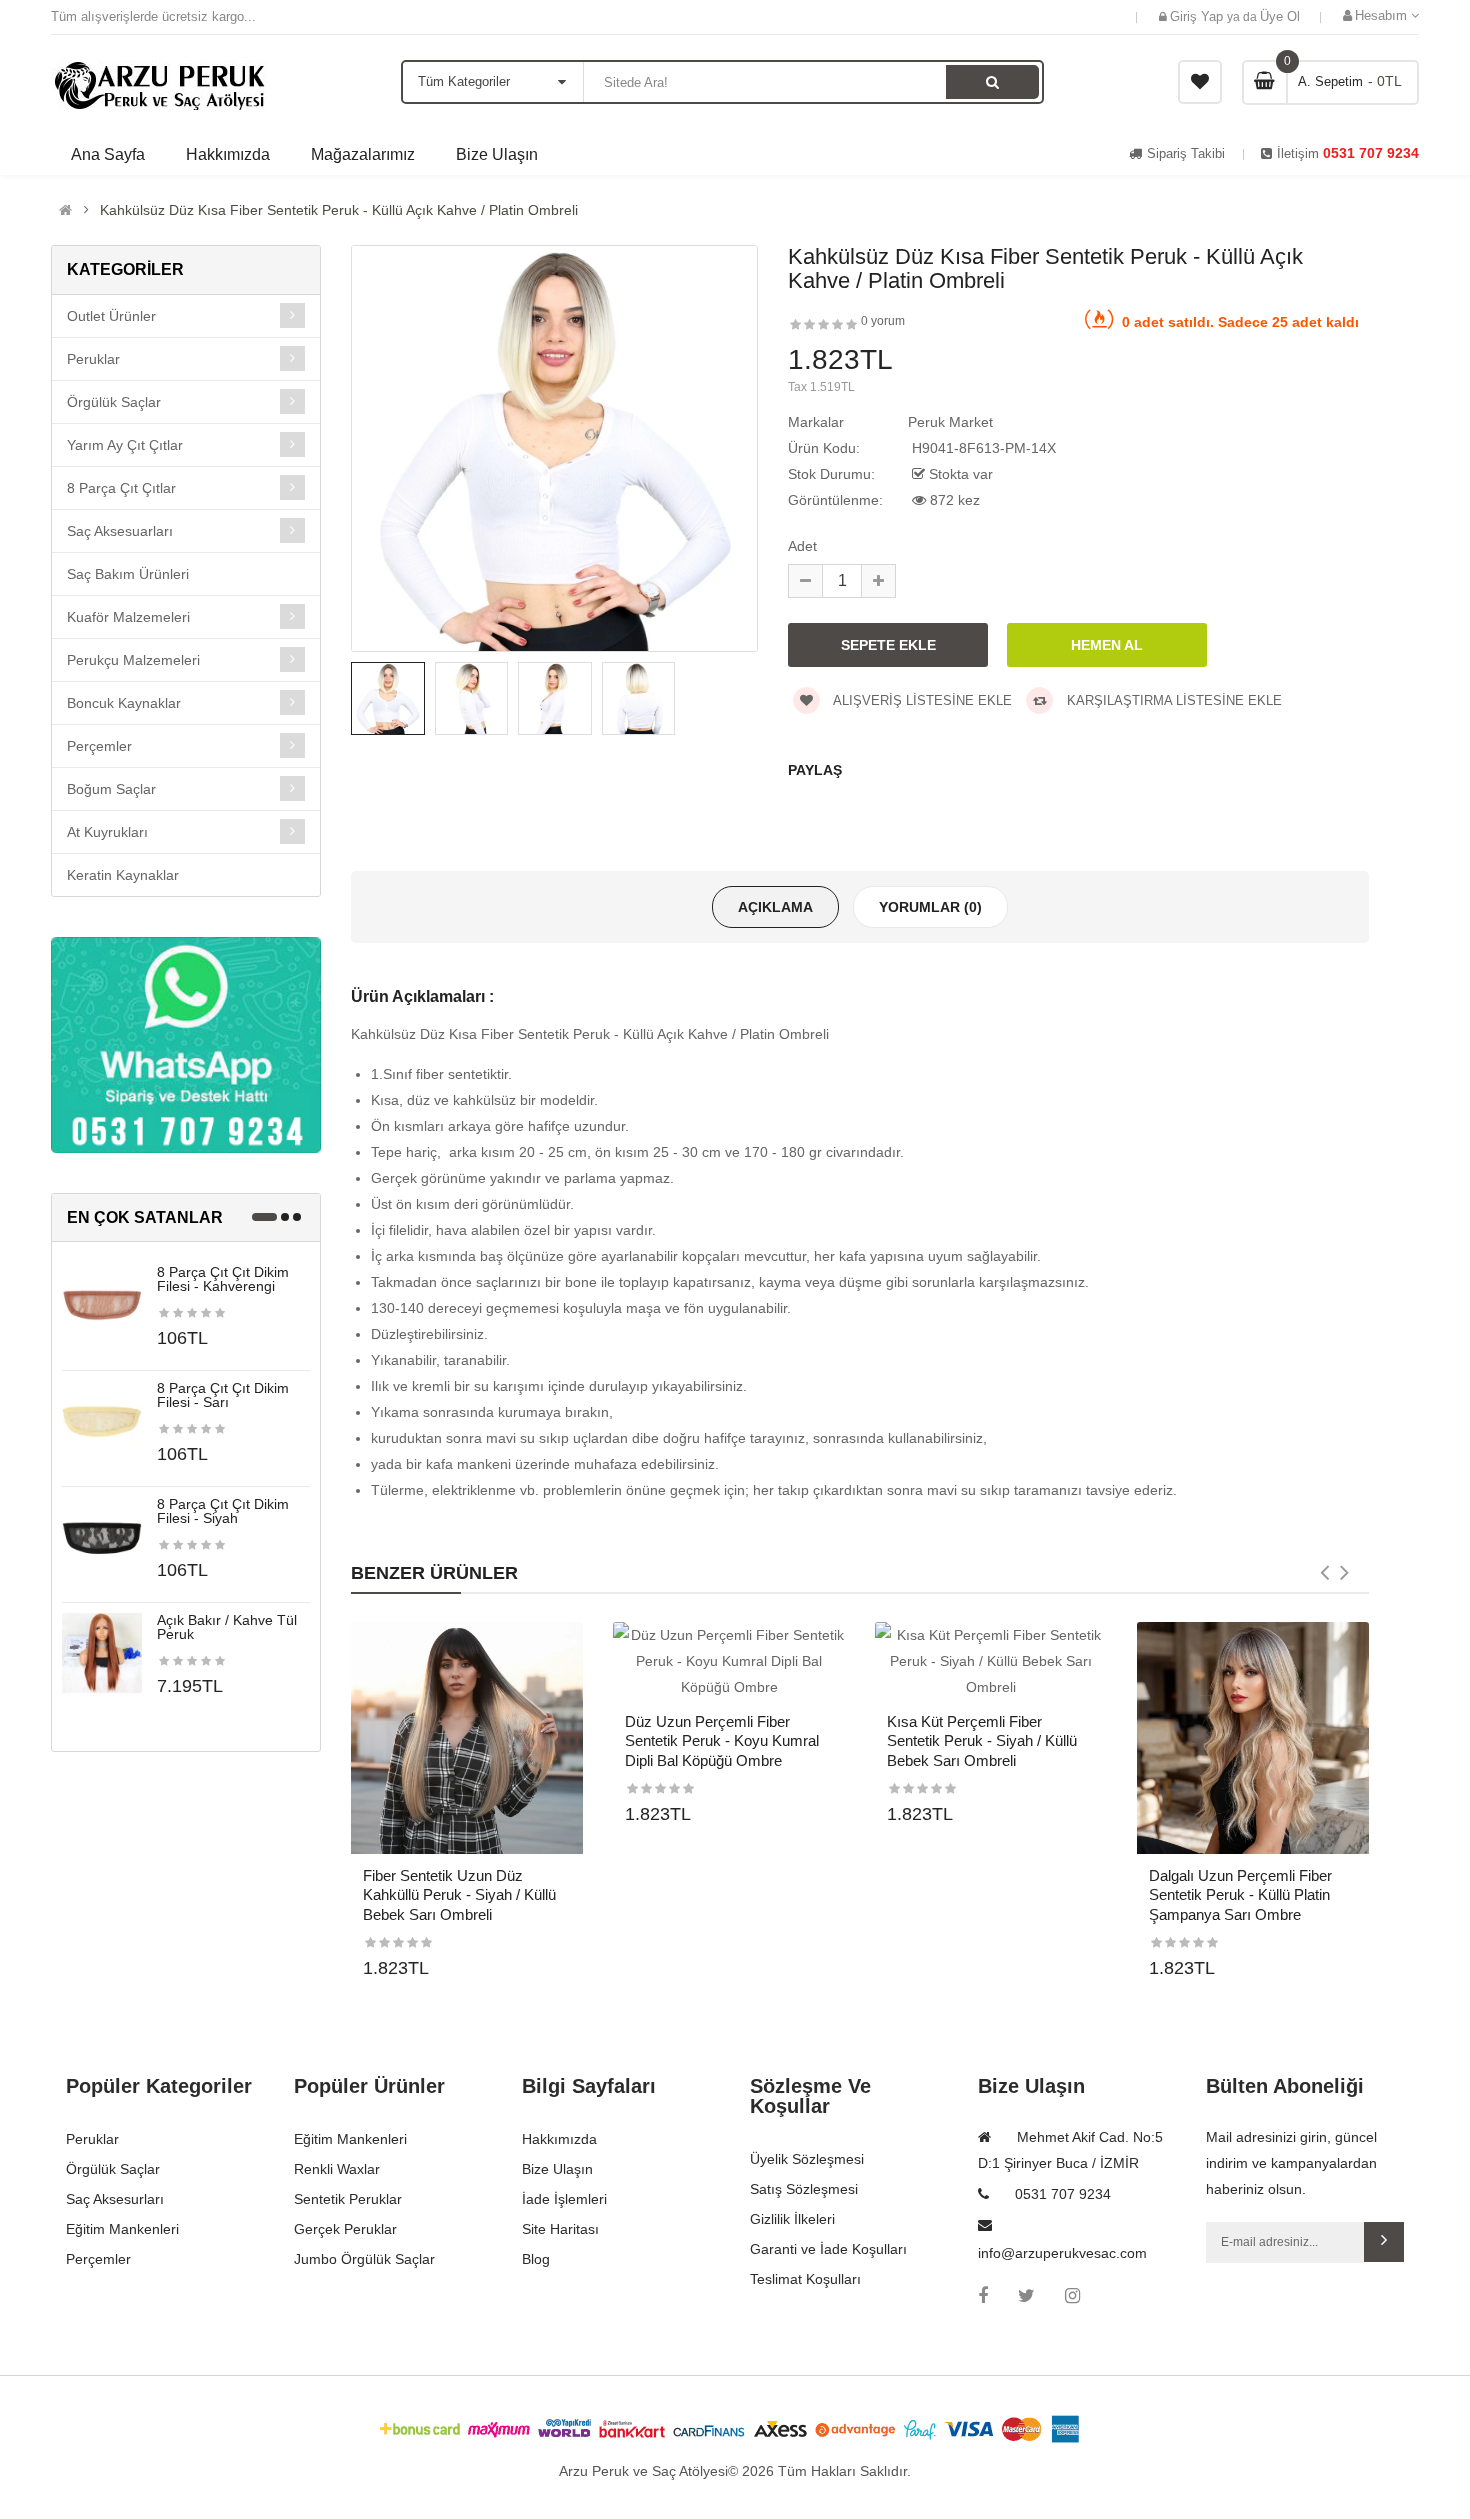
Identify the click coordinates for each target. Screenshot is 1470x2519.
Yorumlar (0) (930, 907)
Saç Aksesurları (115, 2199)
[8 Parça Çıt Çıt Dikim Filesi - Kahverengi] (102, 1304)
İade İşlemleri (564, 2199)
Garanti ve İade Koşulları (828, 2249)
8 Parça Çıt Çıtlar (121, 488)
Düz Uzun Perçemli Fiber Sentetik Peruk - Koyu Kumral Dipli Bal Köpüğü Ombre (722, 1741)
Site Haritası (560, 2229)
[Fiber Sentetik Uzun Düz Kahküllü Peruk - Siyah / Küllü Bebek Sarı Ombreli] (467, 1738)
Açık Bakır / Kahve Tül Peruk (227, 1627)
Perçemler (99, 746)
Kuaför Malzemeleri (128, 617)
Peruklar (93, 359)
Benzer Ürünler (434, 1573)
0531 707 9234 (1369, 153)
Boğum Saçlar (111, 789)
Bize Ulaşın (557, 2169)
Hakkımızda (559, 2139)
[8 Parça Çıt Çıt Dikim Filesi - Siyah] (102, 1536)
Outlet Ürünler (111, 316)
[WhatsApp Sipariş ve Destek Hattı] (186, 1045)
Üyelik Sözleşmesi (807, 2159)
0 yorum (883, 321)
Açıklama (775, 907)
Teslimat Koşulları (805, 2279)
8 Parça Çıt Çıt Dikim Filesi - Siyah (223, 1511)
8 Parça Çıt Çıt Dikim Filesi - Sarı (223, 1395)
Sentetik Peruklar (348, 2199)
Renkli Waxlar (337, 2169)
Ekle (1384, 2242)
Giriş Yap (1198, 16)
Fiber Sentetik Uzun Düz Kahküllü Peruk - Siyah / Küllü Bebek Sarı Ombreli (459, 1895)
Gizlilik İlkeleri (792, 2219)
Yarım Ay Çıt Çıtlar (125, 445)
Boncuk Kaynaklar (124, 703)
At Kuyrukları (107, 832)
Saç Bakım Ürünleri (128, 574)
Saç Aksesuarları (120, 531)
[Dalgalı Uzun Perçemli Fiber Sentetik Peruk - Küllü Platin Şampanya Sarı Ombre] (1253, 1738)
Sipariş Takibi (1186, 153)
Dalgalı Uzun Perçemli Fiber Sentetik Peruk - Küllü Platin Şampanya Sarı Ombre (1240, 1895)
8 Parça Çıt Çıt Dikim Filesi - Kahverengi (223, 1279)
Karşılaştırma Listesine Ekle (1172, 700)
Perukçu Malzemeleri (133, 660)
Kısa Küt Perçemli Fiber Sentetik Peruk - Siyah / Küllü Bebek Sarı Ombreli (982, 1741)
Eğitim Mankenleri (122, 2229)
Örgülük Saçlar (114, 402)
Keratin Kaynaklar (123, 875)
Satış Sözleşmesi (804, 2189)
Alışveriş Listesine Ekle (921, 700)
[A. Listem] (1200, 82)
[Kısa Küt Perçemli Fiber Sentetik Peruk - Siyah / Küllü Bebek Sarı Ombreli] (991, 1661)
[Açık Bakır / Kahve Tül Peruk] (102, 1652)
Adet (802, 546)
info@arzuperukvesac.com (1062, 2253)
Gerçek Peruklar (345, 2229)
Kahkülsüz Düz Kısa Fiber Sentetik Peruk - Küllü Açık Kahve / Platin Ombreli (339, 210)
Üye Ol (1280, 16)
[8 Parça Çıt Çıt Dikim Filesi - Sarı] (102, 1420)
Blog (536, 2259)
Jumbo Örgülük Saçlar (364, 2259)
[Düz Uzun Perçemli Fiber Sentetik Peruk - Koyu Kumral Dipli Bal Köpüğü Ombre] (729, 1661)
